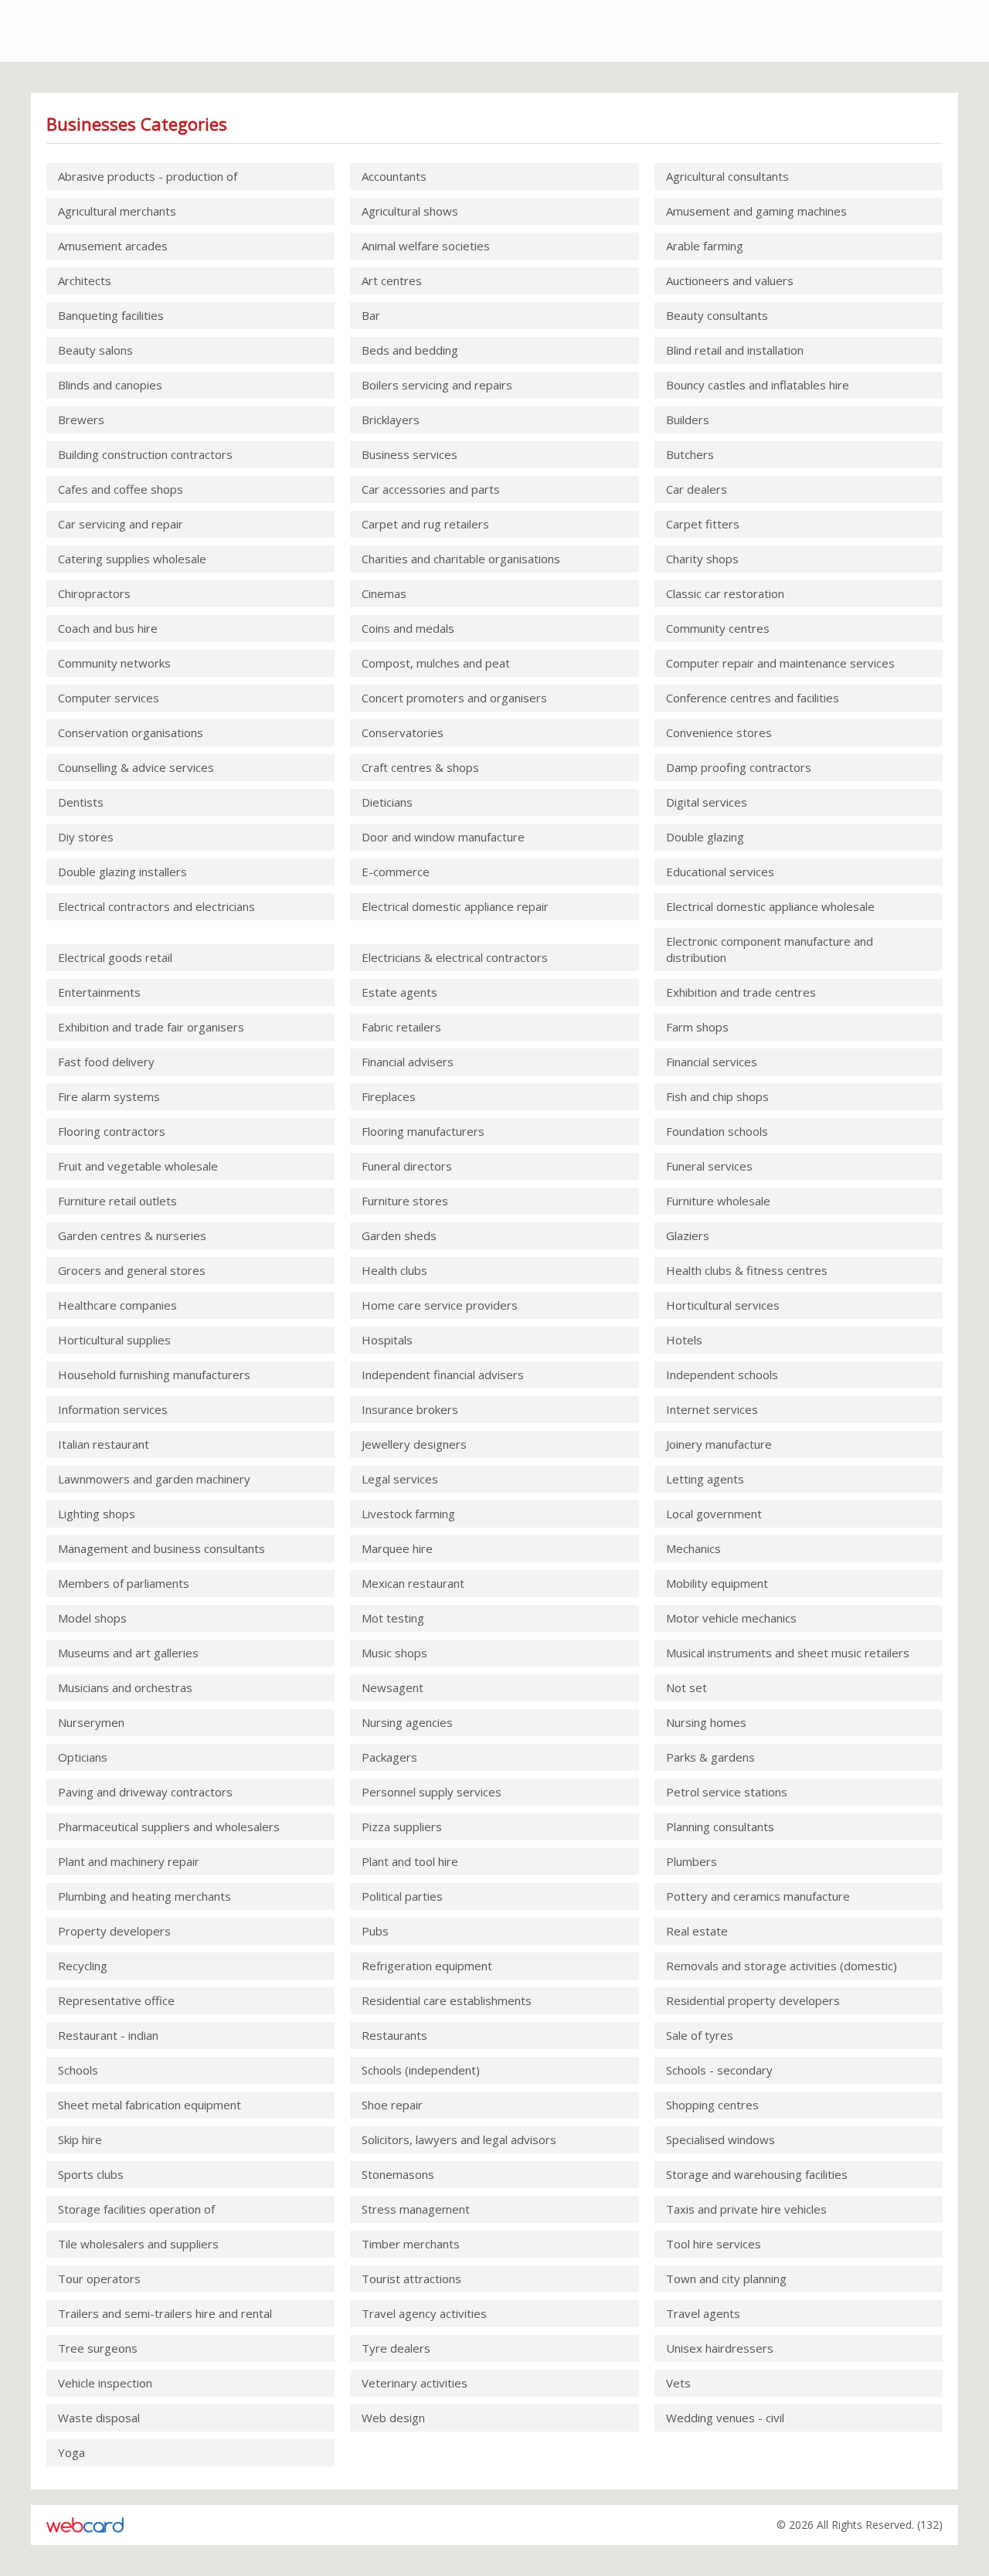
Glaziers (688, 1235)
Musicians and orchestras (125, 1687)
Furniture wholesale (718, 1201)
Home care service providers (440, 1305)
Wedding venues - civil (725, 2418)
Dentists (81, 802)
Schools (78, 2070)
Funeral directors (407, 1166)
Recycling (83, 1966)
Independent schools (722, 1375)
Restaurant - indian (108, 2035)
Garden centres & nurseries (132, 1235)
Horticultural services (723, 1305)
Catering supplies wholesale (132, 559)
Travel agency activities (424, 2313)
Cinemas (384, 593)
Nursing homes (706, 1722)
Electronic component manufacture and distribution (770, 949)
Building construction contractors (145, 454)
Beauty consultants (717, 315)
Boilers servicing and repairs (437, 385)
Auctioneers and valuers (730, 280)
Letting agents (705, 1479)
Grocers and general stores (132, 1270)
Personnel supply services (432, 1792)
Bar (371, 315)
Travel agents (703, 2313)
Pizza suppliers (402, 1827)
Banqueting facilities (111, 315)
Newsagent (393, 1687)
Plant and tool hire (410, 1861)
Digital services (707, 802)
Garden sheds (399, 1235)
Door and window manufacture (443, 837)
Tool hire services (714, 2244)
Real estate (697, 1931)
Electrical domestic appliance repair (455, 906)
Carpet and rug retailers (425, 524)
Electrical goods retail (115, 957)
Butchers (690, 454)
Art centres (392, 280)
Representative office (116, 2000)
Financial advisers (408, 1062)
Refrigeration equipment (427, 1966)
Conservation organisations (131, 732)
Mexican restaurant (413, 1583)
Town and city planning (726, 2279)
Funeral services (709, 1166)
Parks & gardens (710, 1757)
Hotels (684, 1340)
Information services (113, 1409)
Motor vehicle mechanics (731, 1618)
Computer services (109, 698)
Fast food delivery (106, 1062)
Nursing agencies (407, 1722)
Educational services (720, 872)
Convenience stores (719, 732)
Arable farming (705, 246)
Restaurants (394, 2035)
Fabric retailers (401, 1027)
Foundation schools (717, 1131)
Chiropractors (94, 593)
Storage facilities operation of (136, 2209)
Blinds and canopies (110, 385)
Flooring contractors (112, 1131)
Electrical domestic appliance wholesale (770, 906)
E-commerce (396, 872)
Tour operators (99, 2279)
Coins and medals (408, 628)
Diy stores (86, 837)
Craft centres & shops (420, 767)
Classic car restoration (725, 593)
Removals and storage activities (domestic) (782, 1966)
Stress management (416, 2209)
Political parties (402, 1896)
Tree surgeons (98, 2348)
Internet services (712, 1409)
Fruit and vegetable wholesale (138, 1166)
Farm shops (697, 1027)
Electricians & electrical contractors (455, 957)
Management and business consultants (161, 1548)
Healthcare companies (117, 1305)
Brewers (81, 420)
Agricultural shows (410, 211)
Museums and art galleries (128, 1653)
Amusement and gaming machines (756, 211)
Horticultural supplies (114, 1340)
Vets (678, 2383)
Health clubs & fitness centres (747, 1270)
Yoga (71, 2452)
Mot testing (393, 1618)
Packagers (389, 1757)
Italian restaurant (104, 1444)
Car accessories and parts (431, 489)
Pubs (375, 1931)
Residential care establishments (447, 2000)
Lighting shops (97, 1514)
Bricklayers (391, 420)
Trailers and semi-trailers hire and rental (165, 2313)
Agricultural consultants (727, 176)
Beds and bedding (410, 350)
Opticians (83, 1757)
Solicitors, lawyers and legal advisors (459, 2139)
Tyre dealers (396, 2348)
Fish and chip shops (717, 1096)
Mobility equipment (717, 1583)
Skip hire (80, 2139)
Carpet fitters (703, 524)
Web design (393, 2418)
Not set (687, 1687)
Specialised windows (721, 2139)
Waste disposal (99, 2418)
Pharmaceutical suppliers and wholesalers (169, 1827)
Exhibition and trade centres (741, 992)
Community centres (718, 628)
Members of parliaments (124, 1583)
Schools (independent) (421, 2070)
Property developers (114, 1931)
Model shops (92, 1618)
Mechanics (693, 1548)
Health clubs (394, 1270)
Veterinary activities (415, 2383)
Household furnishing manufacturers (154, 1375)
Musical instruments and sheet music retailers (788, 1653)
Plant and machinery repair (129, 1861)
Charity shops (702, 559)
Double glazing (705, 837)
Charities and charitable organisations (461, 559)
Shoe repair (392, 2105)
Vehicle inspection (105, 2383)
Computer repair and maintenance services (780, 663)
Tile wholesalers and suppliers (138, 2244)
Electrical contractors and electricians (156, 906)
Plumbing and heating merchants (144, 1896)
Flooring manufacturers (423, 1131)
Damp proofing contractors (739, 767)
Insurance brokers (410, 1409)
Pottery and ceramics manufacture (758, 1896)
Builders (688, 420)
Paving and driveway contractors (145, 1792)
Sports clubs (91, 2174)
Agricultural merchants (117, 211)
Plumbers (692, 1861)
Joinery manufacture (719, 1444)
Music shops (394, 1653)
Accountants (394, 176)
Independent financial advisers (443, 1375)
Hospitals (387, 1340)
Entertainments (99, 992)
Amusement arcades (113, 246)
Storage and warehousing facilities (757, 2174)
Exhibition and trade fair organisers (151, 1027)
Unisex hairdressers (720, 2348)
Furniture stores (405, 1201)
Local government (714, 1514)
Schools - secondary (719, 2070)
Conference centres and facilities (753, 698)
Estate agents (399, 992)
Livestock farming (408, 1514)
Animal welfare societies (426, 246)
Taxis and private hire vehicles (746, 2209)
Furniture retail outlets (117, 1201)
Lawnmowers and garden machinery (154, 1479)
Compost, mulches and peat (436, 663)
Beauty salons (95, 350)
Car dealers (697, 489)
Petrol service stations (727, 1792)
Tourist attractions (411, 2279)
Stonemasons (398, 2174)
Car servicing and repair (121, 524)
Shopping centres (712, 2105)
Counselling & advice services (136, 767)
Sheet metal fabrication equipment (150, 2105)
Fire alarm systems (109, 1096)
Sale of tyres (700, 2035)
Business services (410, 454)
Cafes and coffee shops (121, 489)
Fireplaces (389, 1096)
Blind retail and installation (735, 350)
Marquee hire (397, 1548)
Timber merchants (411, 2244)
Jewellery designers (414, 1444)
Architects (85, 280)
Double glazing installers (122, 872)
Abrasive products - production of (148, 176)
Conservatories (403, 732)
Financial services (712, 1062)
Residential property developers (753, 2000)
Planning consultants (720, 1827)
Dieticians (387, 802)
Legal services (400, 1479)
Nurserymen (91, 1722)
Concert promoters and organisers (454, 698)
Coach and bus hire (108, 628)
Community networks (114, 663)
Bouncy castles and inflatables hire (758, 385)
